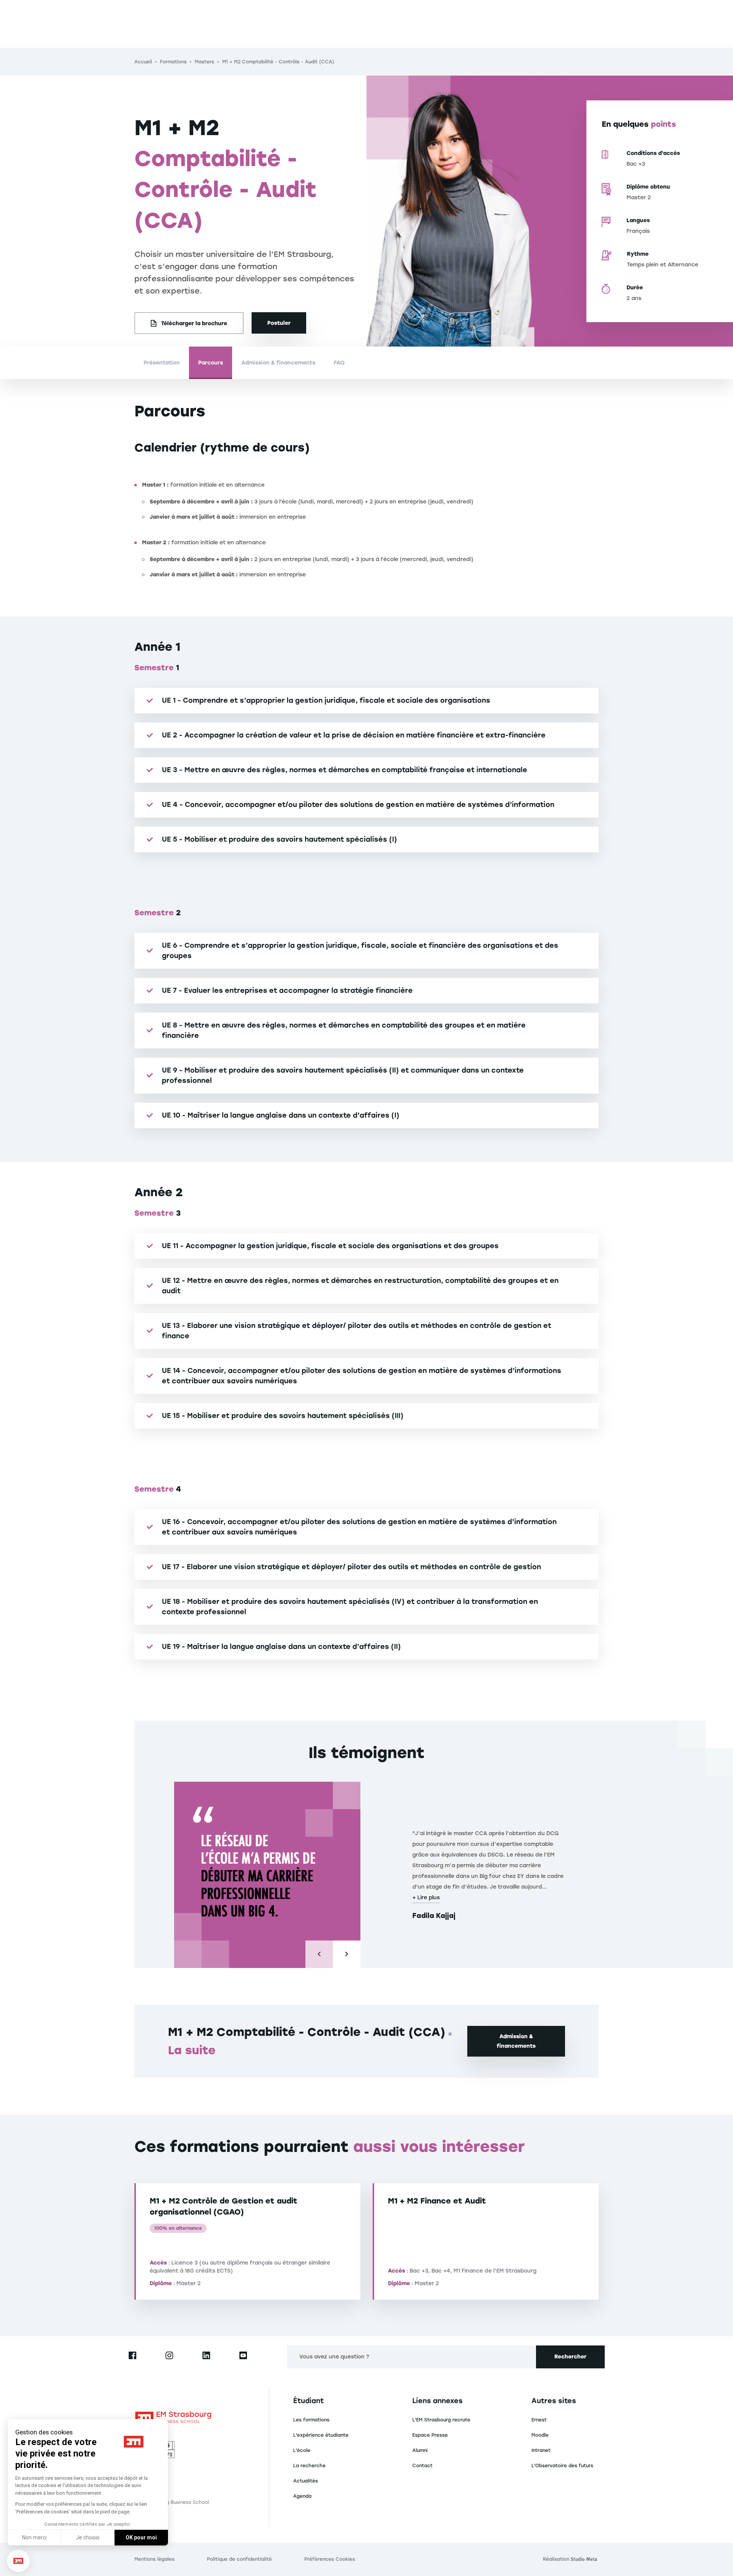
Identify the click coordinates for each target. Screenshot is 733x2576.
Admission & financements (278, 363)
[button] (18, 2561)
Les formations (311, 2420)
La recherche (309, 2466)
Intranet (541, 2450)
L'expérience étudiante (321, 2435)
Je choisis (88, 2537)
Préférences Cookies (330, 2559)
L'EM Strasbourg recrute (441, 2420)
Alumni (420, 2450)
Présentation (162, 363)
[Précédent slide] (319, 1954)
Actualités (306, 2481)
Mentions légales (154, 2559)
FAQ (339, 363)
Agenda (302, 2496)
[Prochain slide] (347, 1954)
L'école (302, 2450)
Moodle (540, 2435)
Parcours (211, 363)
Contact (422, 2466)
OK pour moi (141, 2537)
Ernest (539, 2420)
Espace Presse (430, 2435)
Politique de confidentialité (239, 2559)
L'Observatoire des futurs (562, 2466)
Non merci (34, 2537)
